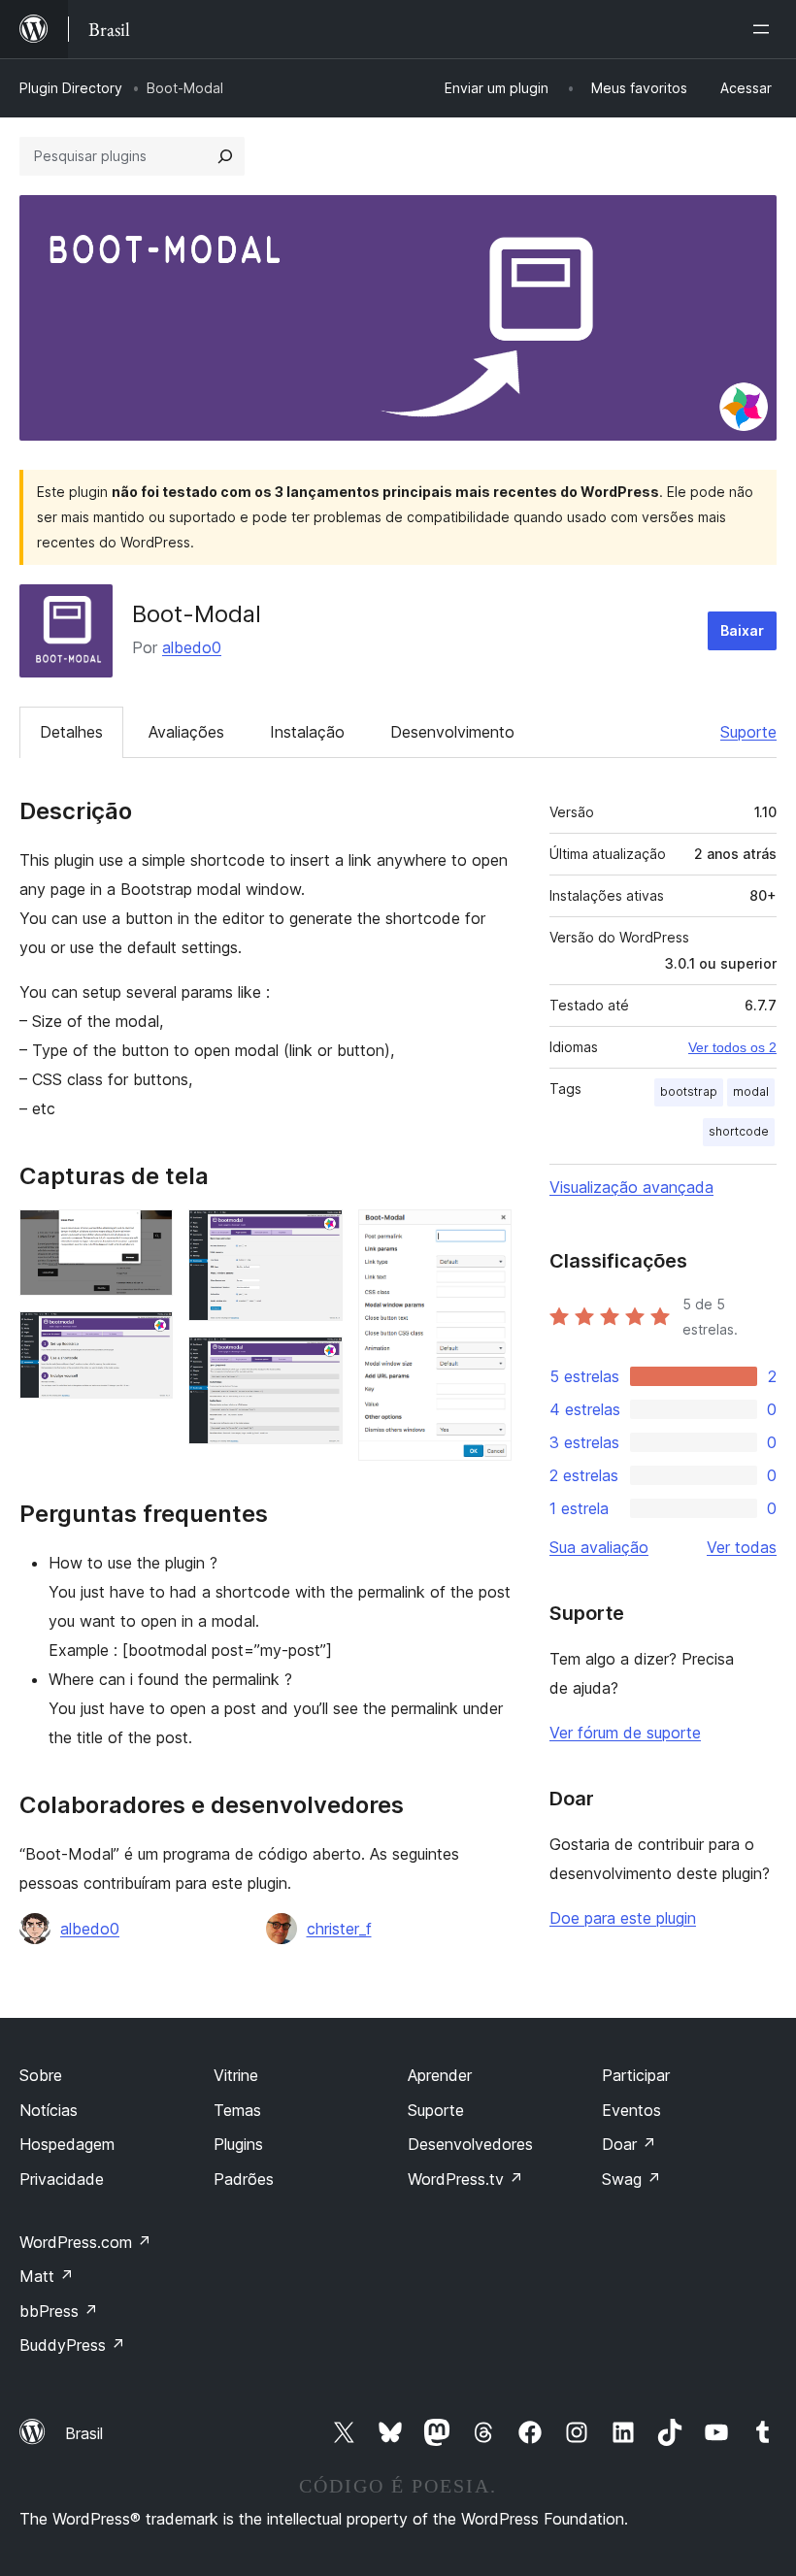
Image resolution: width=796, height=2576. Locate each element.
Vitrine (236, 2075)
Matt (47, 2276)
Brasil (84, 2433)
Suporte (748, 732)
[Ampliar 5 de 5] (485, 1236)
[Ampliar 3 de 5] (316, 1236)
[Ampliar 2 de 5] (147, 1338)
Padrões (244, 2179)
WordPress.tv (465, 2179)
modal (751, 1091)
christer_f (339, 1929)
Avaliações (186, 732)
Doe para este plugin (623, 1918)
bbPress (59, 2311)
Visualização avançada (631, 1187)
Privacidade (62, 2179)
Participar (636, 2075)
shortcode (739, 1131)
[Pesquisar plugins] (225, 156)
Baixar (742, 630)
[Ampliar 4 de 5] (316, 1363)
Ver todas (742, 1547)
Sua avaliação (599, 1547)
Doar (629, 2144)
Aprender (440, 2075)
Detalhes (71, 732)
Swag (631, 2179)
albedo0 (192, 647)
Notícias (49, 2110)
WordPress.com (85, 2242)
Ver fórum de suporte (625, 1733)
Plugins (238, 2144)
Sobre (41, 2075)
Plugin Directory (71, 88)
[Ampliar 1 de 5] (147, 1236)
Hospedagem (67, 2144)
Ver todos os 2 (732, 1047)
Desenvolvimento (452, 732)
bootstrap (689, 1091)
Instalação (307, 732)
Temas (237, 2110)
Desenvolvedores (470, 2144)
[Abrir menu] (765, 29)
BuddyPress (72, 2345)
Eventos (631, 2110)
